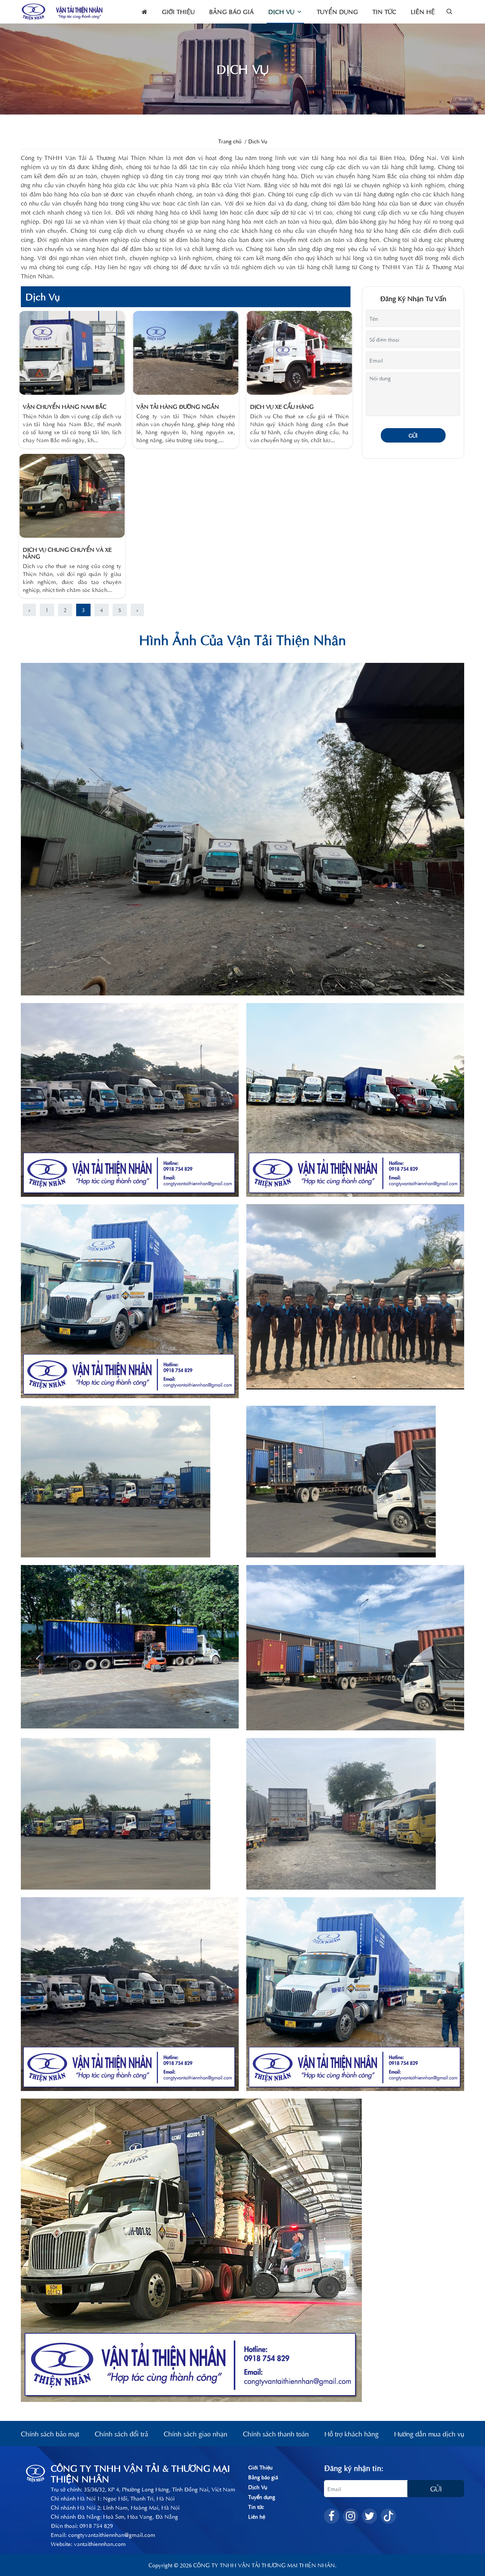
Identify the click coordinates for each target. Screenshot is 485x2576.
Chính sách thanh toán (276, 2434)
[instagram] (350, 2516)
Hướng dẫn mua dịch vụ (429, 2434)
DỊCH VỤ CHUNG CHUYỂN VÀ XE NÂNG (67, 553)
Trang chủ (230, 141)
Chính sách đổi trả (121, 2434)
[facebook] (332, 2516)
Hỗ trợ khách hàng (351, 2434)
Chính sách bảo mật (50, 2434)
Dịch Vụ (282, 12)
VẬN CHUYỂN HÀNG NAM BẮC (65, 406)
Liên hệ (423, 12)
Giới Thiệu (178, 12)
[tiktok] (388, 2516)
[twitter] (369, 2516)
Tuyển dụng (337, 12)
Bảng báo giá (232, 12)
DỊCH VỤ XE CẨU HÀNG (282, 406)
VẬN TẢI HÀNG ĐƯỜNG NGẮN (178, 406)
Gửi (413, 435)
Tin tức (384, 12)
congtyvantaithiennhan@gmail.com (112, 2534)
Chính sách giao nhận (196, 2434)
